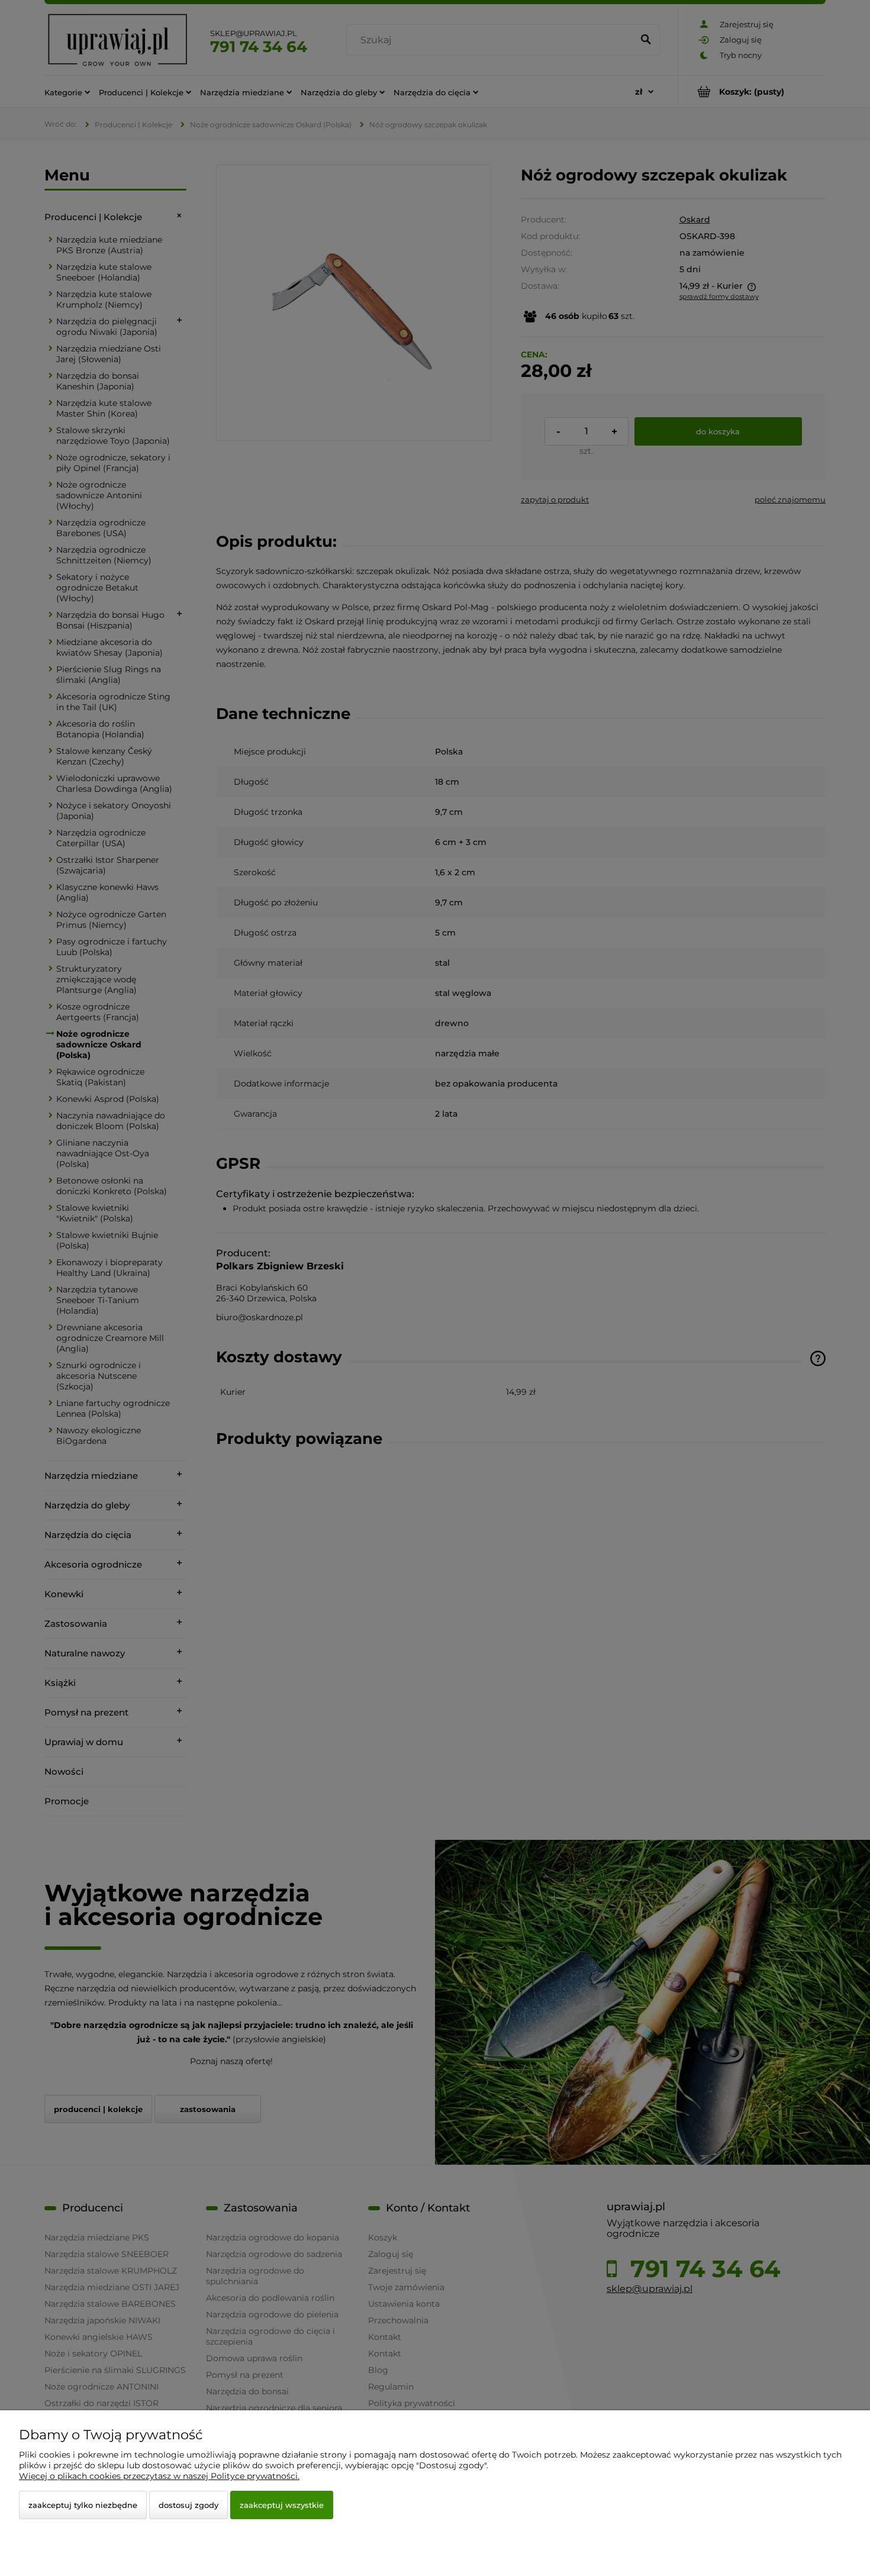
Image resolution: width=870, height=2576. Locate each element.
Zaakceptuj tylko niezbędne (83, 2505)
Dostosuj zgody (188, 2505)
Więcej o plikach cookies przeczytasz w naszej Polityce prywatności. (159, 2476)
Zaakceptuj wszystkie (282, 2505)
